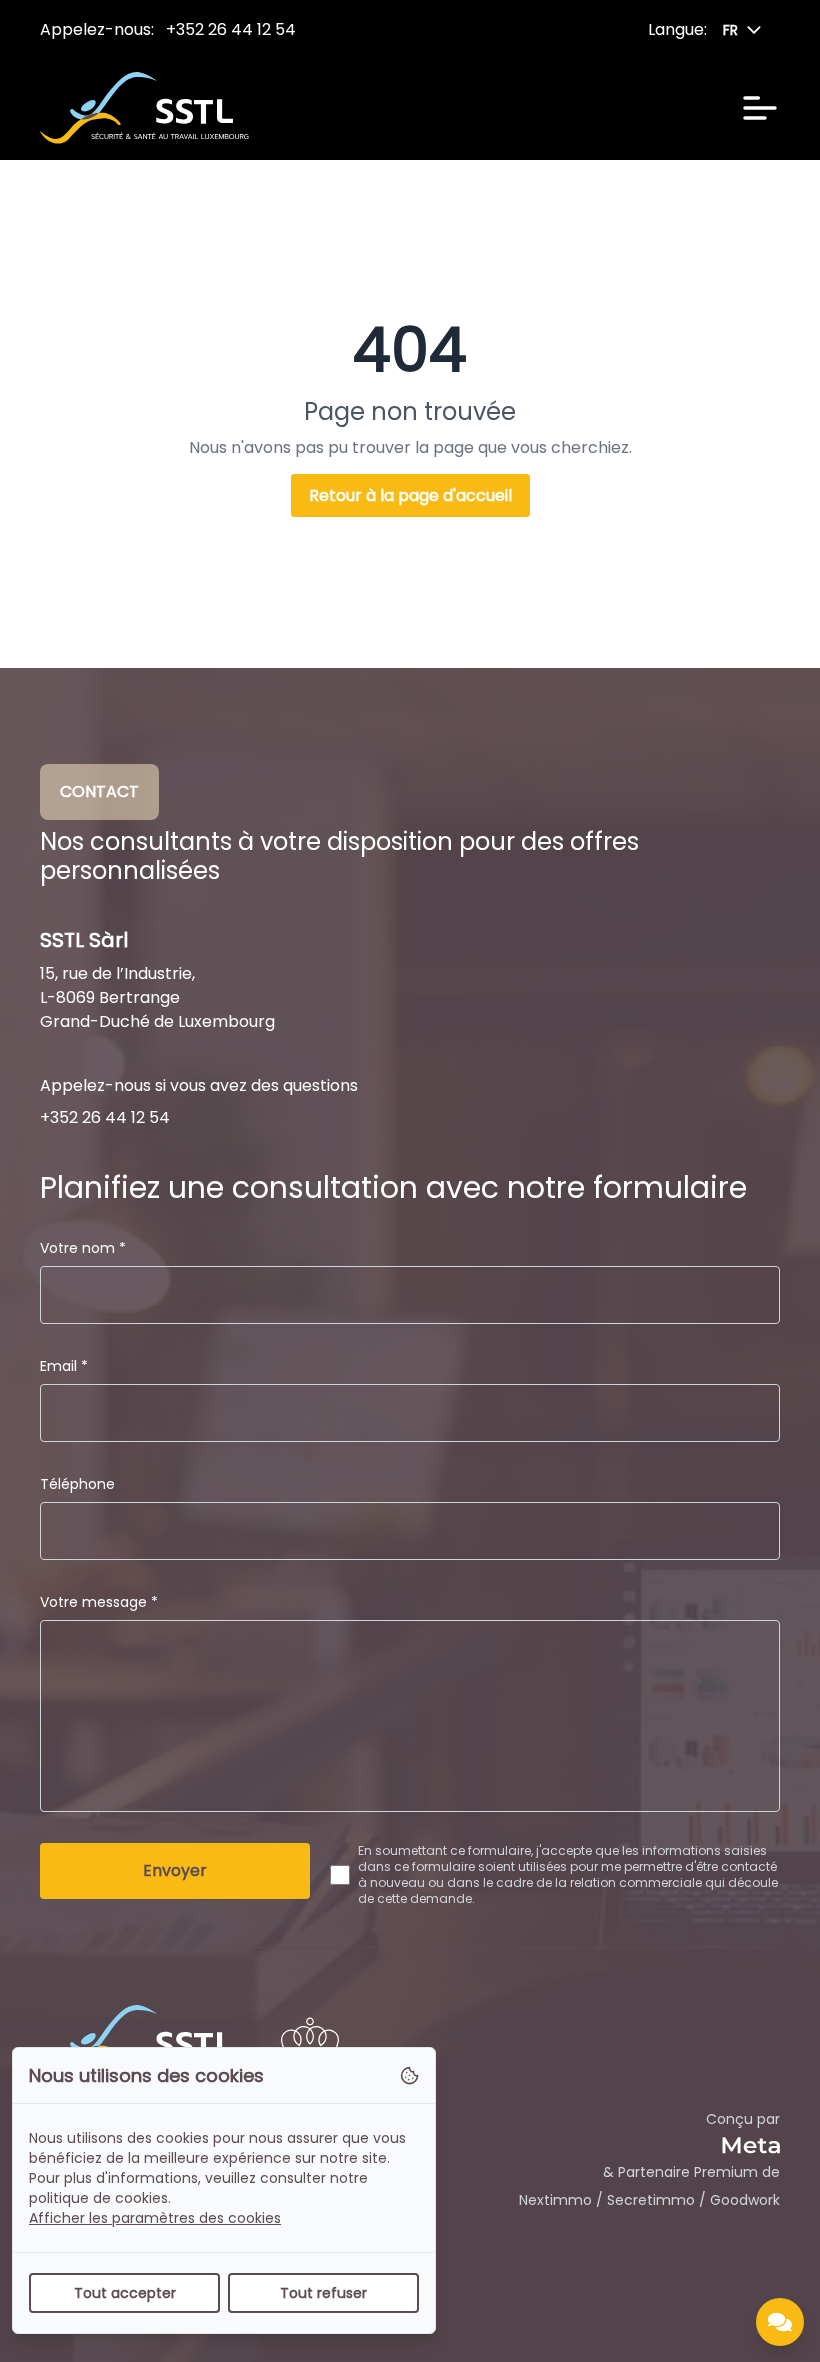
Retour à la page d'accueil (410, 495)
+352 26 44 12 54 (231, 29)
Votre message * (99, 1602)
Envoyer (175, 1870)
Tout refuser (323, 2293)
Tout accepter (125, 2293)
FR (730, 30)
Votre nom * (83, 1248)
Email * (64, 1366)
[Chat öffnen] (780, 2322)
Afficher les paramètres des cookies (155, 2218)
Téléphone (77, 1484)
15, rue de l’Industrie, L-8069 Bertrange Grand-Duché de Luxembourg (157, 997)
